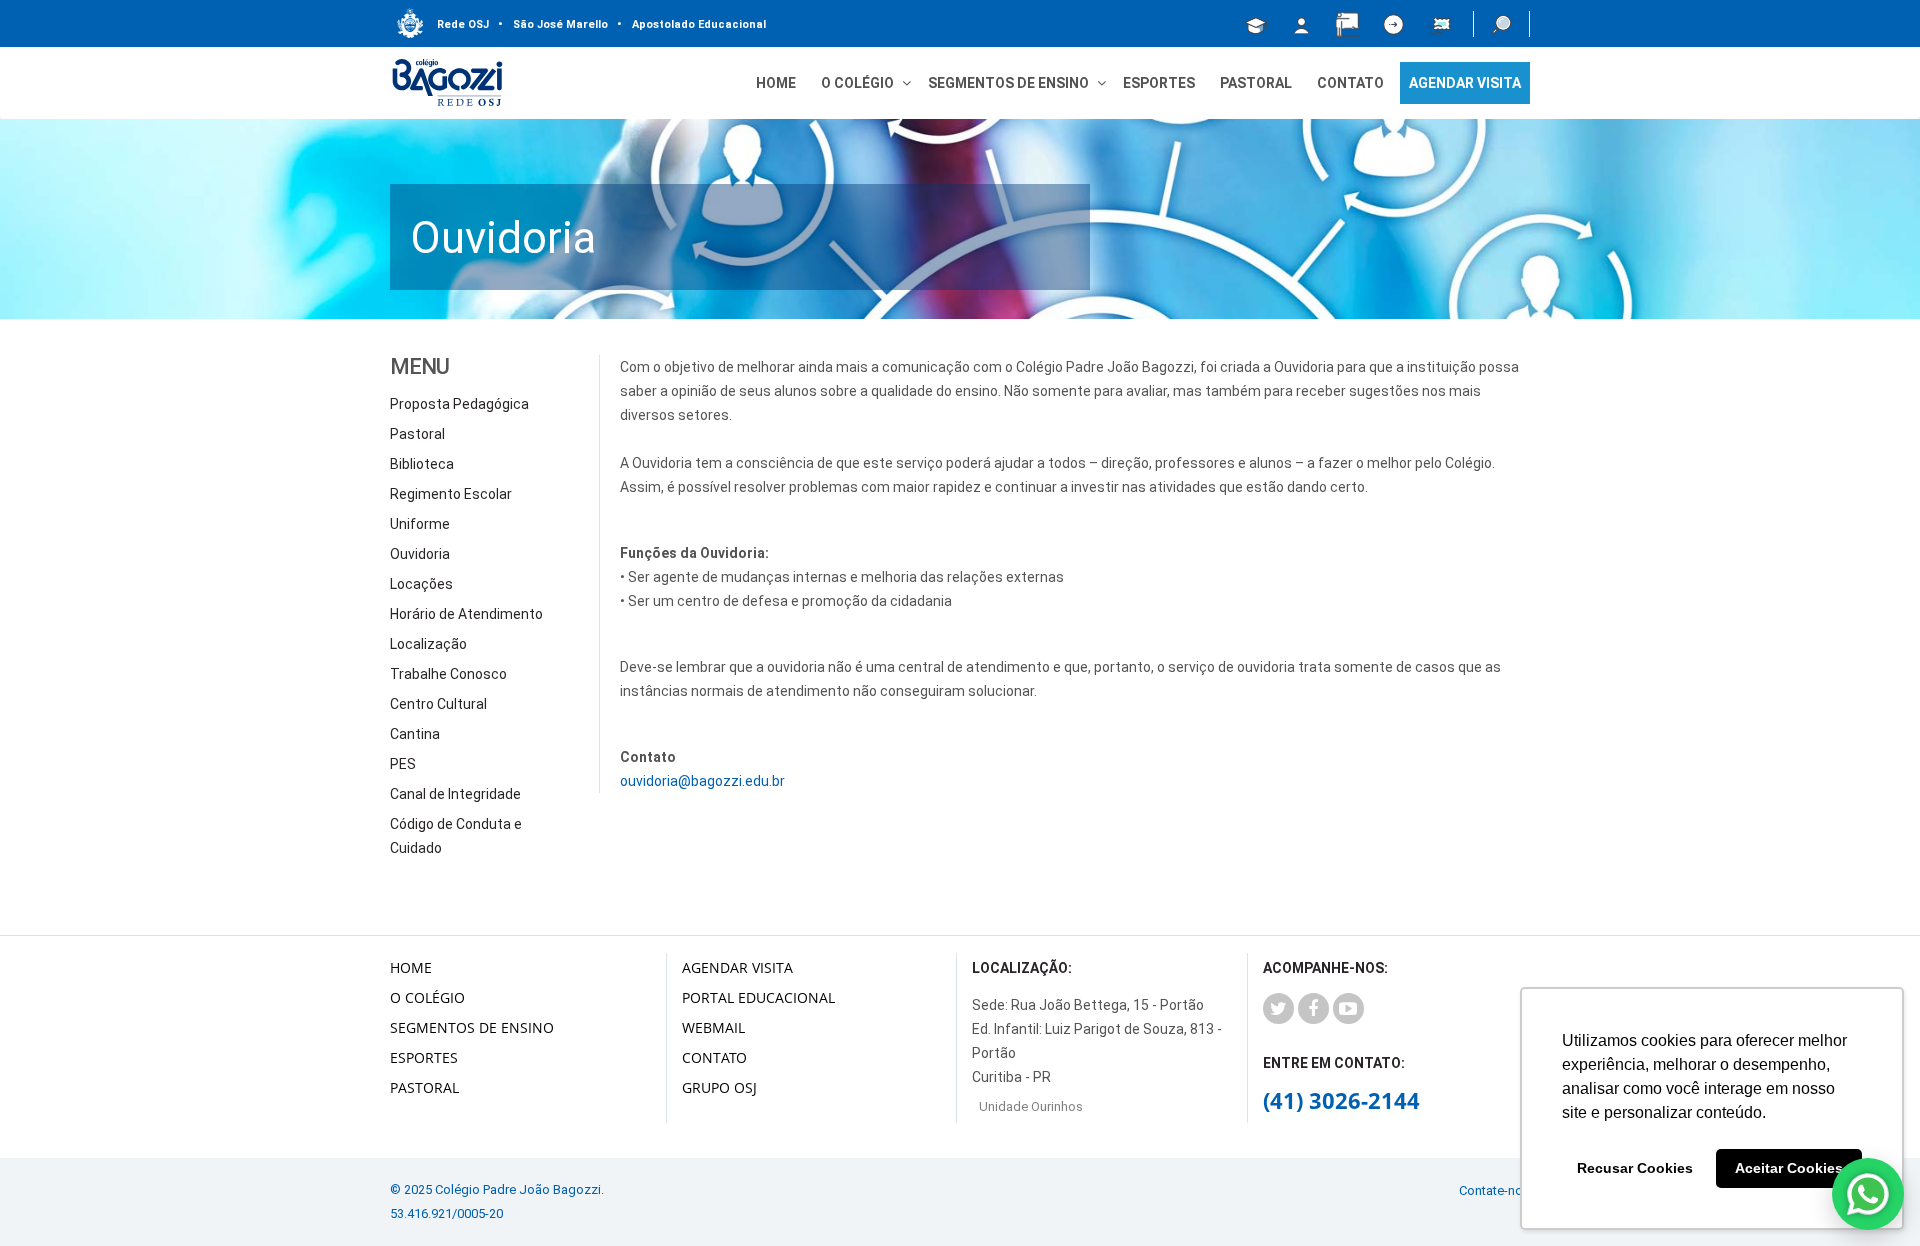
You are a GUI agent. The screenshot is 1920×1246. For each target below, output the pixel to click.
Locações (421, 584)
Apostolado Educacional (691, 24)
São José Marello (553, 24)
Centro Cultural (438, 704)
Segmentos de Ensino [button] (1008, 83)
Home (776, 83)
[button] (1501, 24)
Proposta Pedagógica (459, 404)
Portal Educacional (758, 997)
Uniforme (420, 524)
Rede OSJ (463, 24)
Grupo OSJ (719, 1087)
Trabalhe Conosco (448, 674)
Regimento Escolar (451, 494)
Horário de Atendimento (466, 614)
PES (403, 764)
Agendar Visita (737, 967)
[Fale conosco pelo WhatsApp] (1868, 1194)
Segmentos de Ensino (472, 1027)
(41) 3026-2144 (1341, 1100)
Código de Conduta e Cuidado (456, 836)
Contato (1350, 83)
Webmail (713, 1027)
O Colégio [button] (857, 83)
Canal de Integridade (455, 794)
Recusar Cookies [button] (1635, 1168)
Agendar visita (1465, 83)
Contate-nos (1494, 1190)
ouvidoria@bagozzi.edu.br (702, 781)
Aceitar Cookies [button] (1789, 1168)
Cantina (415, 734)
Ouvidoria (420, 554)
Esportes (1159, 83)
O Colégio (427, 997)
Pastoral (1256, 83)
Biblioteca (422, 464)
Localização (428, 644)
